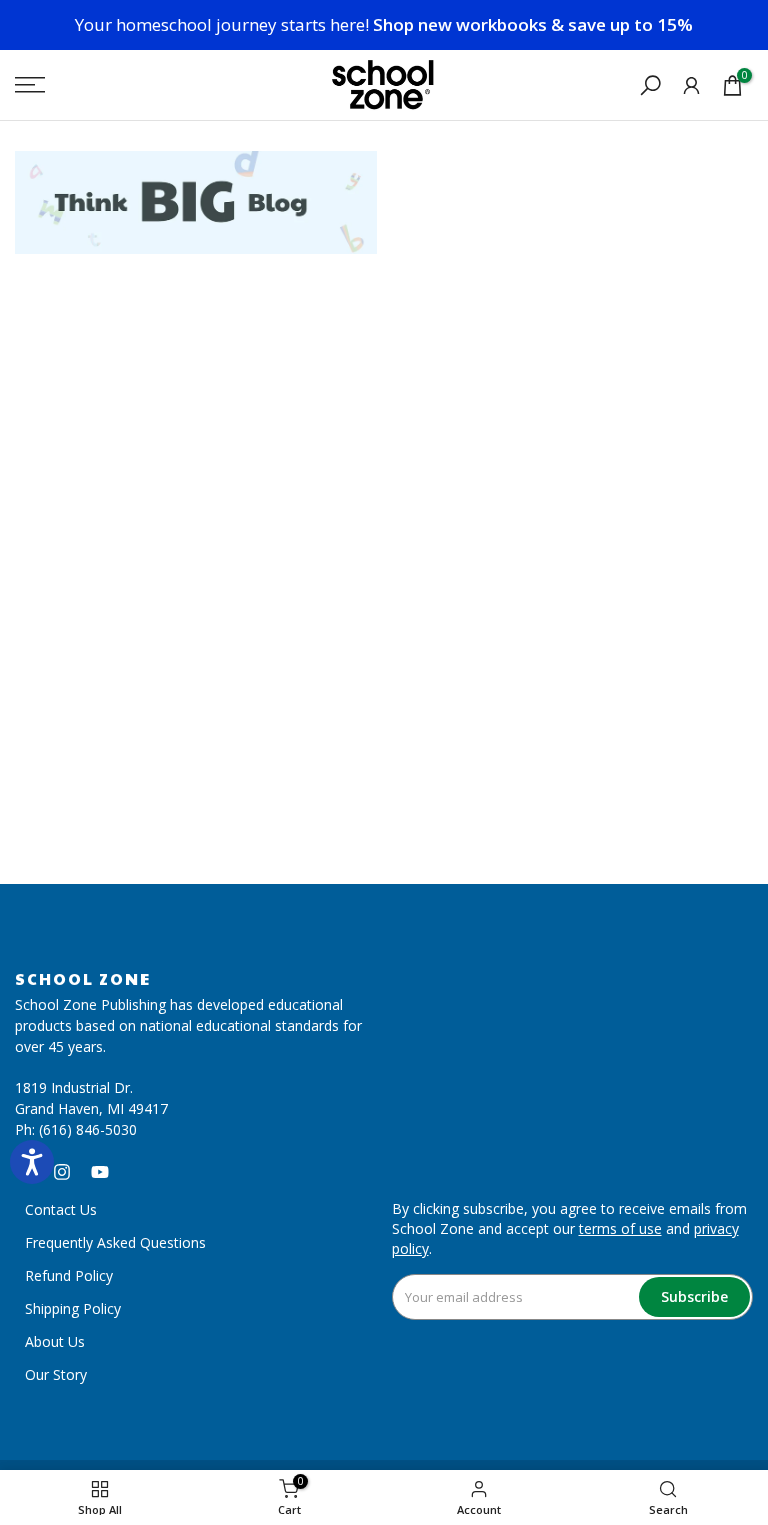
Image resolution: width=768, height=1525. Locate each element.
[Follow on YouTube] (100, 1172)
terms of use (620, 1228)
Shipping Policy (73, 1308)
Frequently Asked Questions (115, 1242)
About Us (55, 1341)
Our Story (56, 1374)
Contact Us (61, 1209)
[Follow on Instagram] (62, 1172)
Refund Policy (69, 1275)
